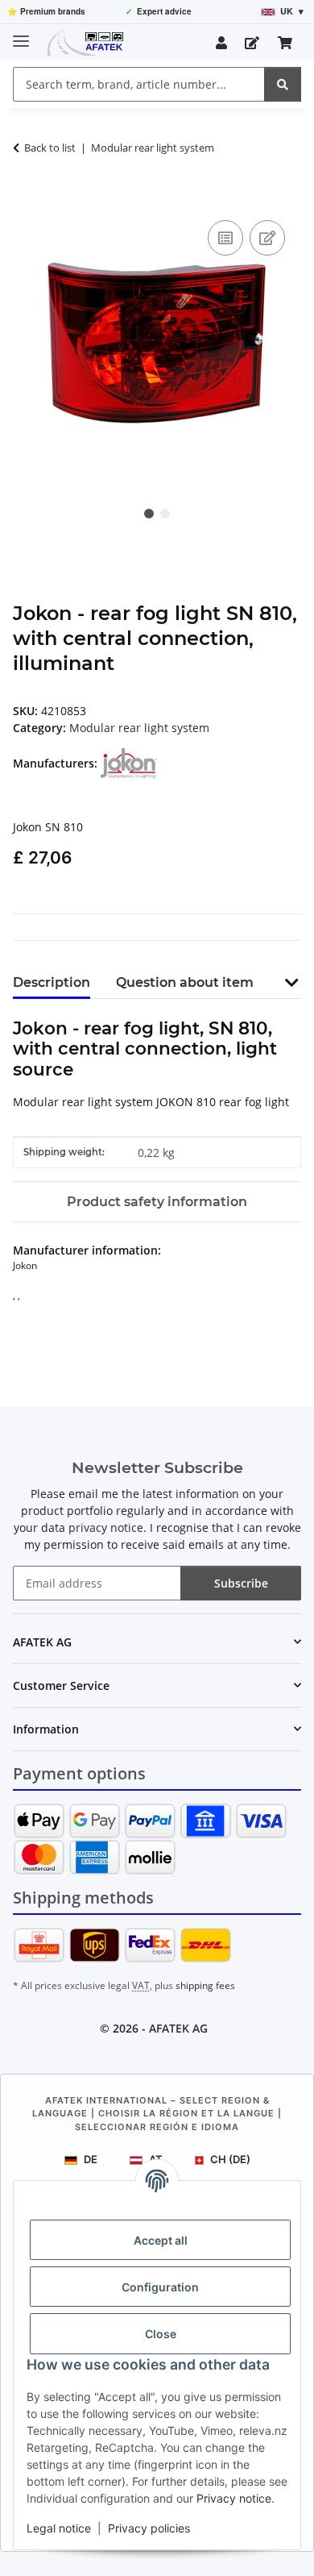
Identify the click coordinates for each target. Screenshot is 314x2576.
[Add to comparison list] (225, 238)
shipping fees (205, 1985)
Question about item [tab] (185, 982)
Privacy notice (234, 2498)
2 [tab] (165, 514)
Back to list (50, 148)
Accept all (161, 2240)
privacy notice (106, 1527)
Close (161, 2334)
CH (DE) (230, 2159)
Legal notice (59, 2528)
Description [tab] (52, 982)
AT (156, 2159)
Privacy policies (149, 2528)
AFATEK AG (178, 2028)
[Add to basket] (26, 198)
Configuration (160, 2287)
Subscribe (241, 1583)
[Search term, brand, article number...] (283, 84)
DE (91, 2159)
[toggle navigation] (21, 34)
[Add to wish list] (267, 238)
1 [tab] (149, 514)
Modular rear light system (139, 728)
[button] (221, 43)
